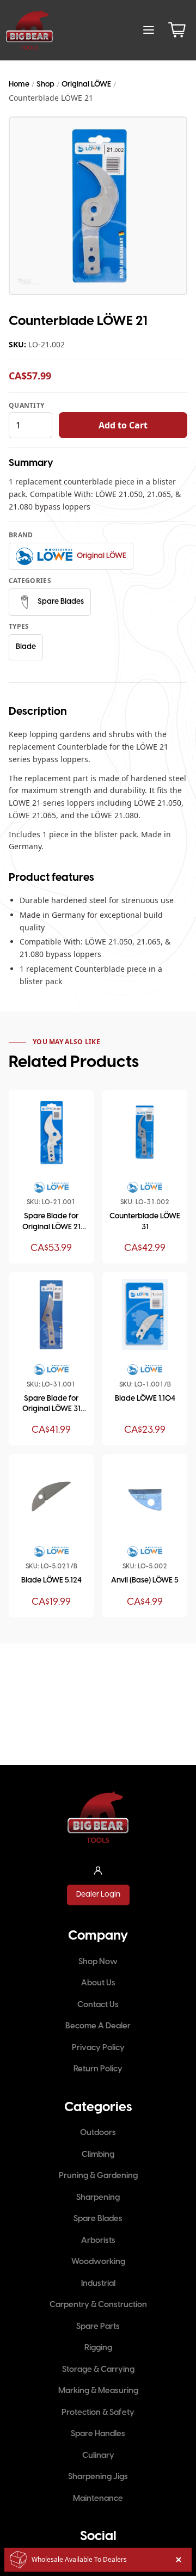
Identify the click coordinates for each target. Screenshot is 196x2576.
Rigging (98, 2348)
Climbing (98, 2155)
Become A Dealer (98, 2026)
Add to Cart (123, 425)
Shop (45, 85)
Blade (26, 647)
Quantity (26, 406)
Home (19, 85)
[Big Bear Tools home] (29, 30)
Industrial (98, 2284)
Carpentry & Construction (98, 2305)
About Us (98, 1983)
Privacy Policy (98, 2048)
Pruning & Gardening (98, 2176)
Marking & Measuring (98, 2391)
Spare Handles (98, 2434)
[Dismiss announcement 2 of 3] (179, 2560)
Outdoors (98, 2133)
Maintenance (98, 2499)
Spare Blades (98, 2219)
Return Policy (98, 2069)
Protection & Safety (98, 2413)
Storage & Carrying (98, 2370)
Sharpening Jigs (98, 2477)
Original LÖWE (86, 85)
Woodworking (98, 2262)
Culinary (98, 2456)
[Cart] (177, 30)
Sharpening (98, 2198)
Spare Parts (98, 2327)
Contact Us (98, 2005)
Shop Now (98, 1962)
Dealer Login (98, 1895)
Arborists (98, 2241)
